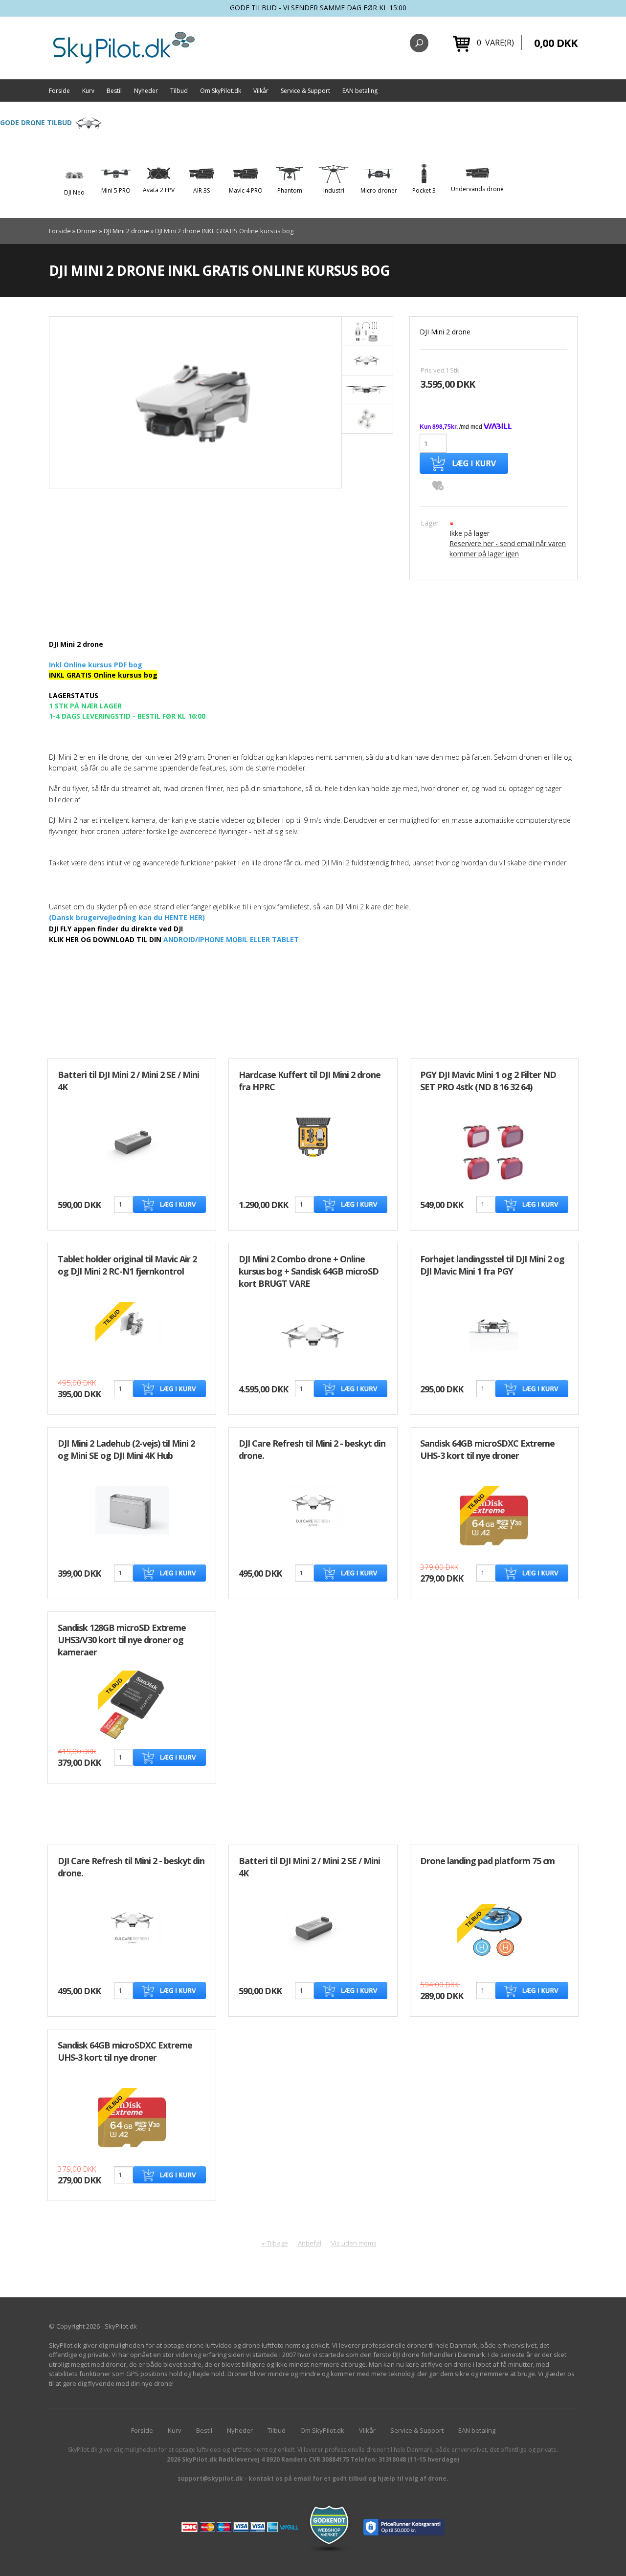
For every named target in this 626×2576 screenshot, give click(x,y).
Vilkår (261, 91)
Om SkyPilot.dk (221, 91)
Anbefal (310, 2243)
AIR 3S (201, 190)
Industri (334, 190)
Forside (59, 91)
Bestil (114, 91)
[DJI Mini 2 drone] (195, 402)
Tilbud (179, 91)
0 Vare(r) (495, 43)
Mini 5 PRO (116, 190)
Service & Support (305, 91)
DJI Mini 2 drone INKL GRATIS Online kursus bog (224, 231)
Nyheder (146, 91)
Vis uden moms (354, 2243)
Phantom (290, 190)
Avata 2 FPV (159, 190)
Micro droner (379, 190)
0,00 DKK (556, 43)
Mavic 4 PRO (246, 190)
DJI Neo (74, 192)
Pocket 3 (424, 190)
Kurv (88, 91)
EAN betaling (360, 91)
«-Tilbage (275, 2243)
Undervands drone (477, 189)
